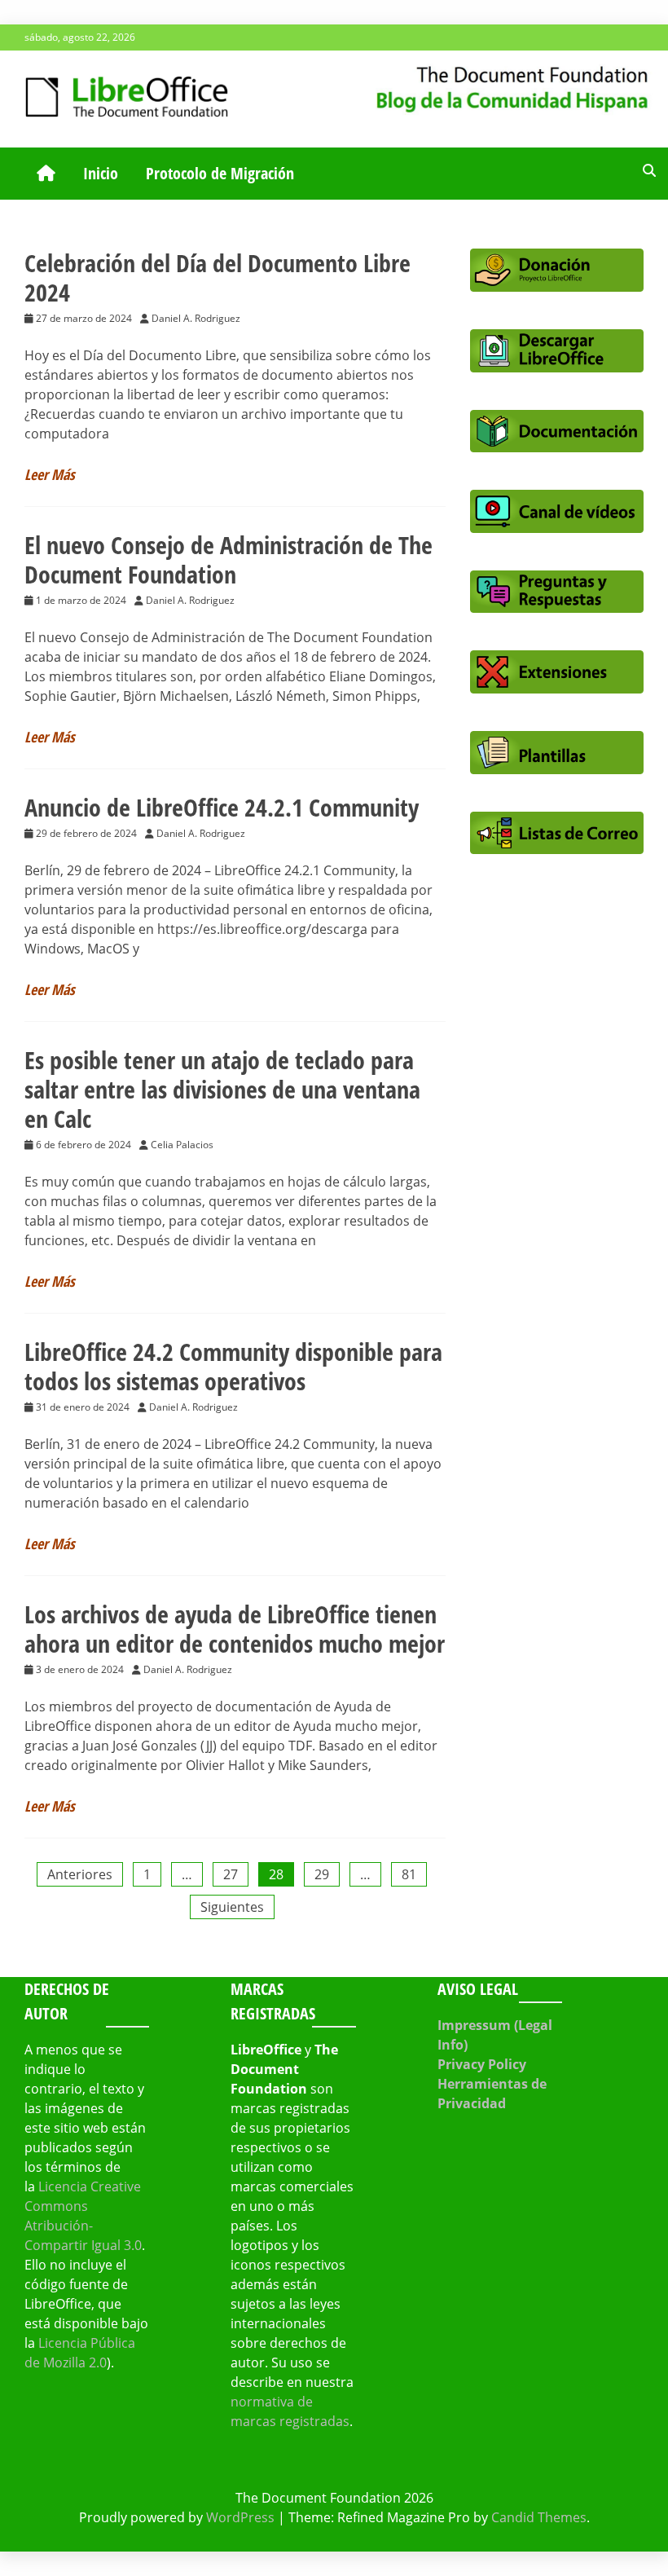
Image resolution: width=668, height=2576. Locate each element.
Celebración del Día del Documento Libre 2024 (218, 277)
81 (409, 1874)
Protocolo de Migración (220, 173)
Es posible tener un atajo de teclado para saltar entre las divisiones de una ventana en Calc (222, 1089)
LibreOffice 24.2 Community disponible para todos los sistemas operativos (233, 1366)
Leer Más (50, 474)
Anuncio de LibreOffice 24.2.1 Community (222, 807)
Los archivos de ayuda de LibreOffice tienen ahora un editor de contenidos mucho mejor (235, 1629)
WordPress (240, 2517)
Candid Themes (539, 2517)
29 (322, 1874)
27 (231, 1874)
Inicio (101, 173)
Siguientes (232, 1907)
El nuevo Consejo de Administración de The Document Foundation (229, 559)
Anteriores (80, 1874)
